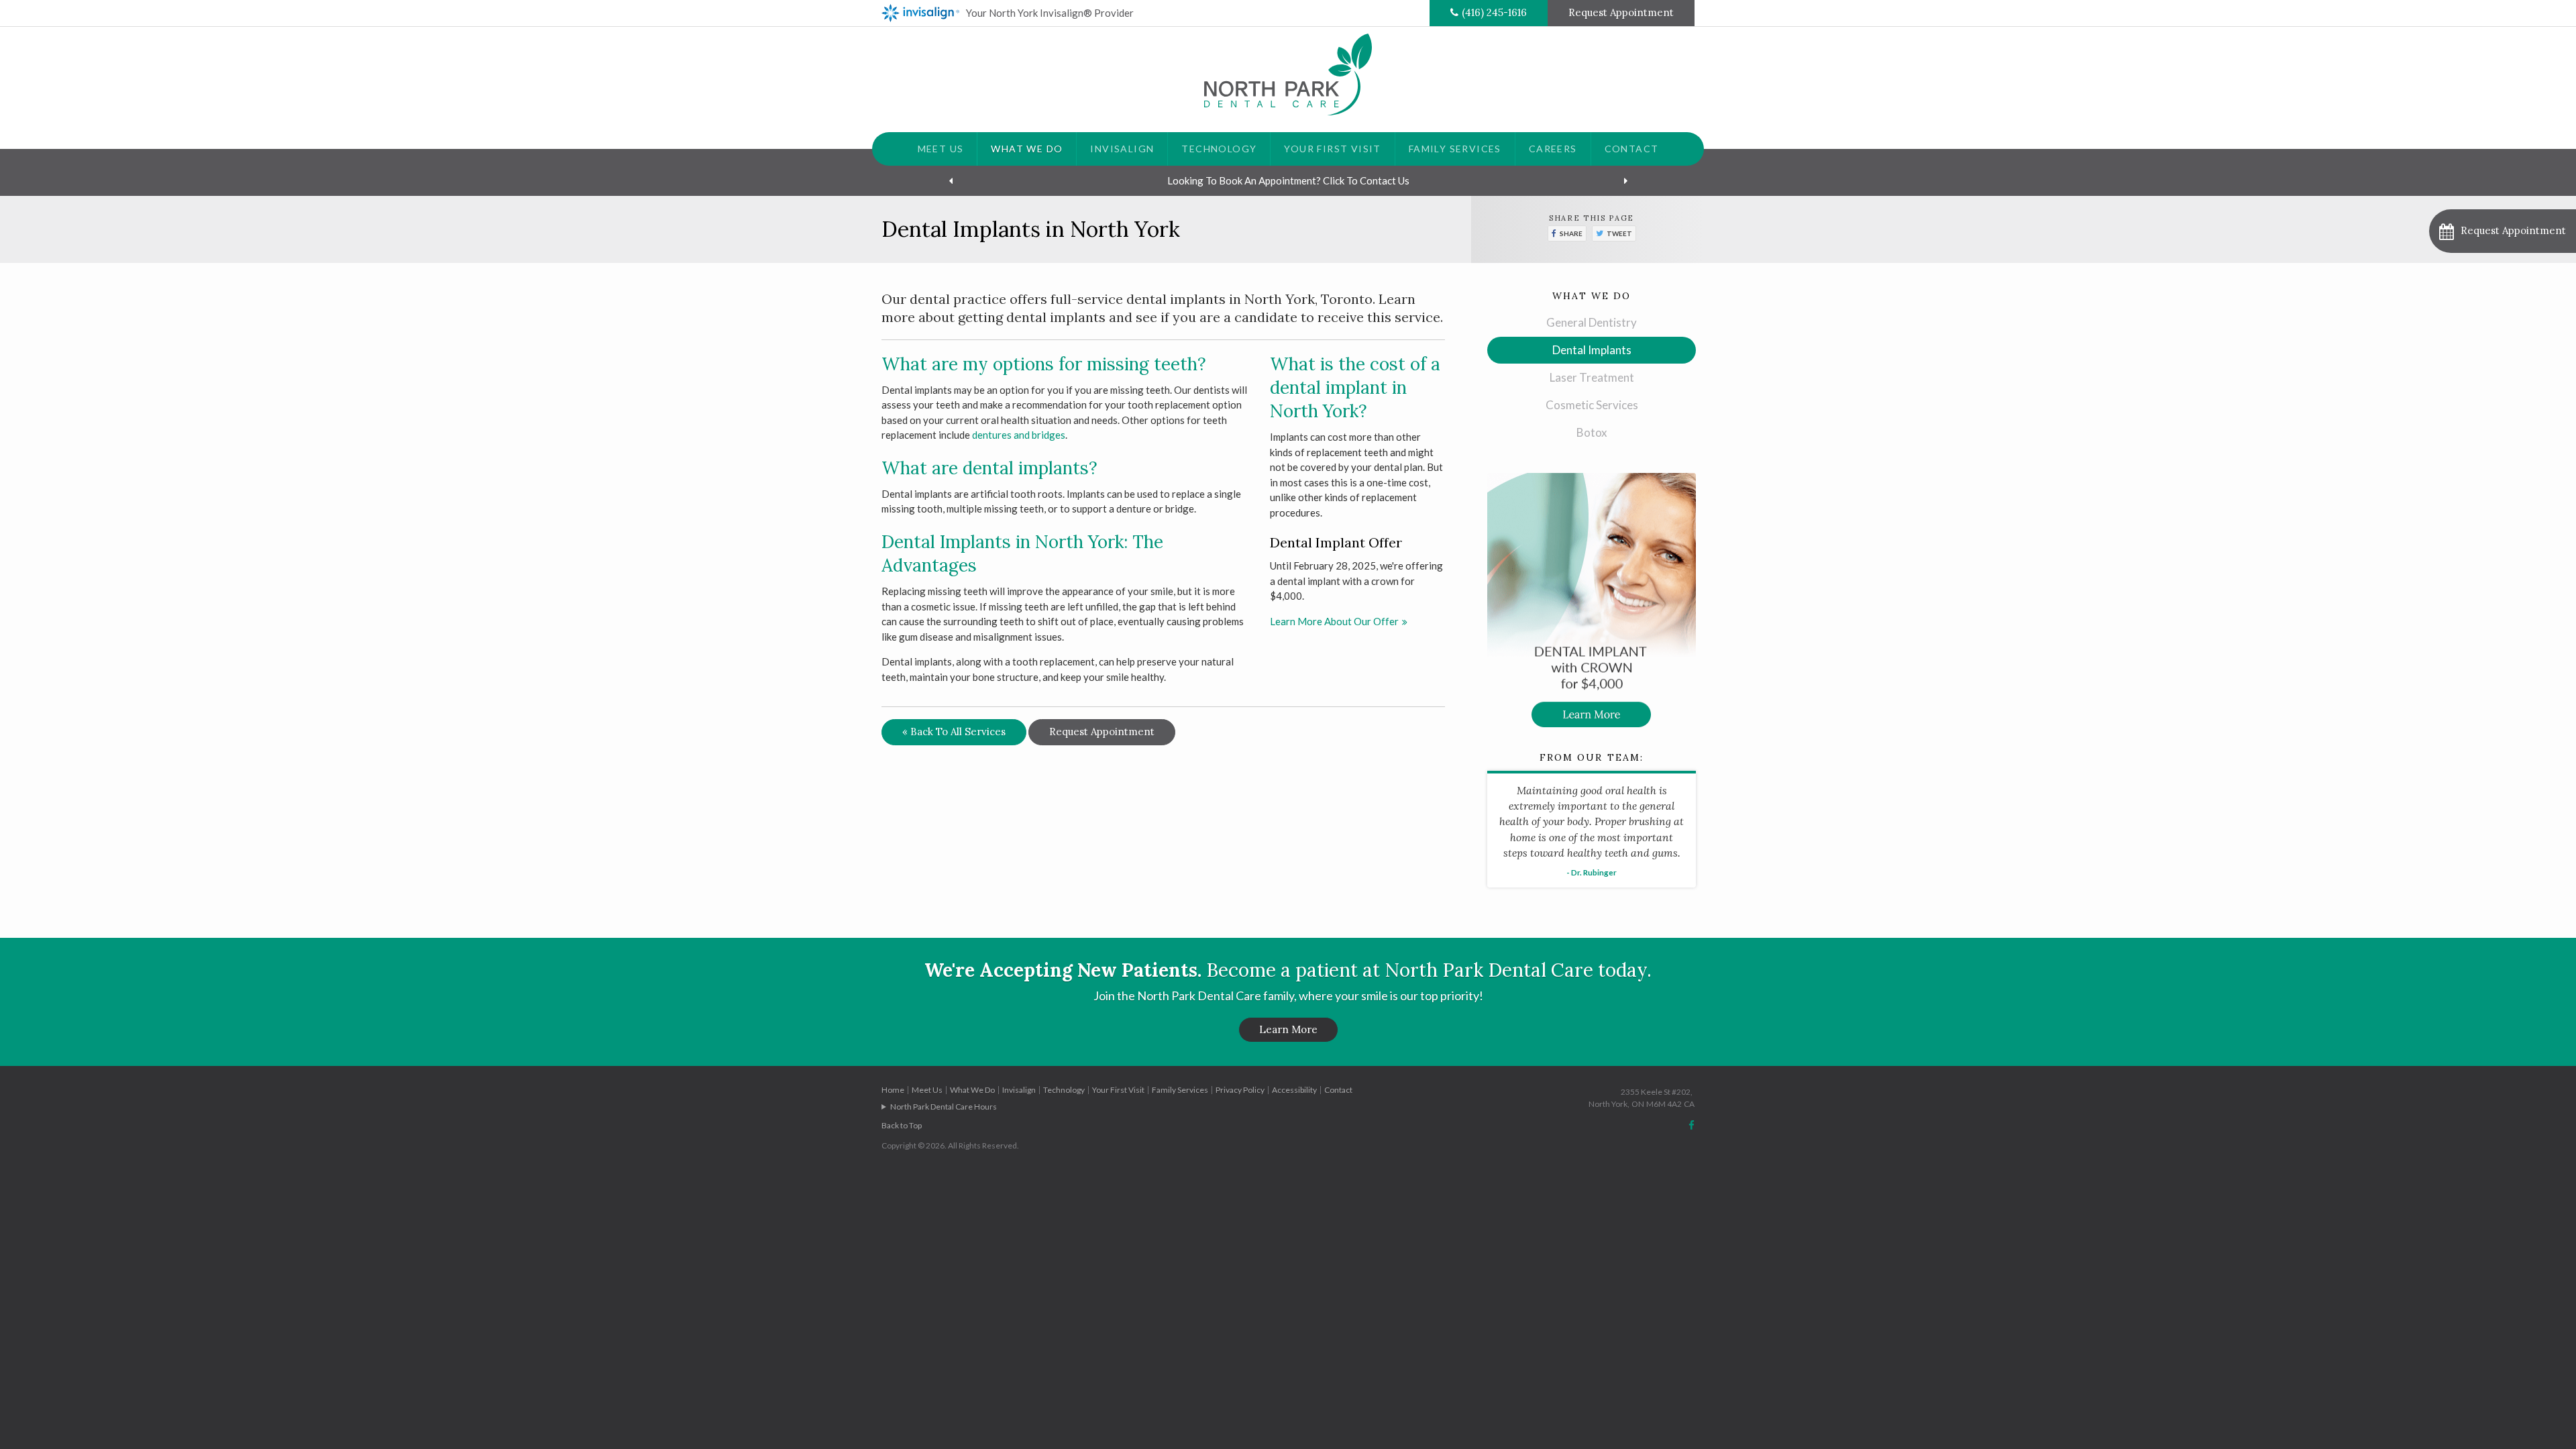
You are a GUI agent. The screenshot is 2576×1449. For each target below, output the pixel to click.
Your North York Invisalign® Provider (1050, 13)
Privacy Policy (1240, 1090)
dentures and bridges (1019, 435)
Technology (1219, 149)
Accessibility (1294, 1090)
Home (893, 1090)
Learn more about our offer (1334, 621)
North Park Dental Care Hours (944, 1107)
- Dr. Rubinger (1592, 872)
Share (1571, 233)
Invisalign (1122, 149)
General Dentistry (1592, 322)
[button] (2503, 231)
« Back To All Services (954, 732)
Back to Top (902, 1125)
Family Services (1455, 149)
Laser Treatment (1592, 377)
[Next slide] (1625, 180)
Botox (1592, 432)
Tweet (1619, 233)
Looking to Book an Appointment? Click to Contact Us (1288, 180)
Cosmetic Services (1592, 405)
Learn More (1288, 1029)
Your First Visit (1332, 149)
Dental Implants (1592, 350)
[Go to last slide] (951, 180)
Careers (1553, 149)
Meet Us (941, 149)
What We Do (1027, 149)
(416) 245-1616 (1494, 12)
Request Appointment (1621, 12)
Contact (1632, 149)
